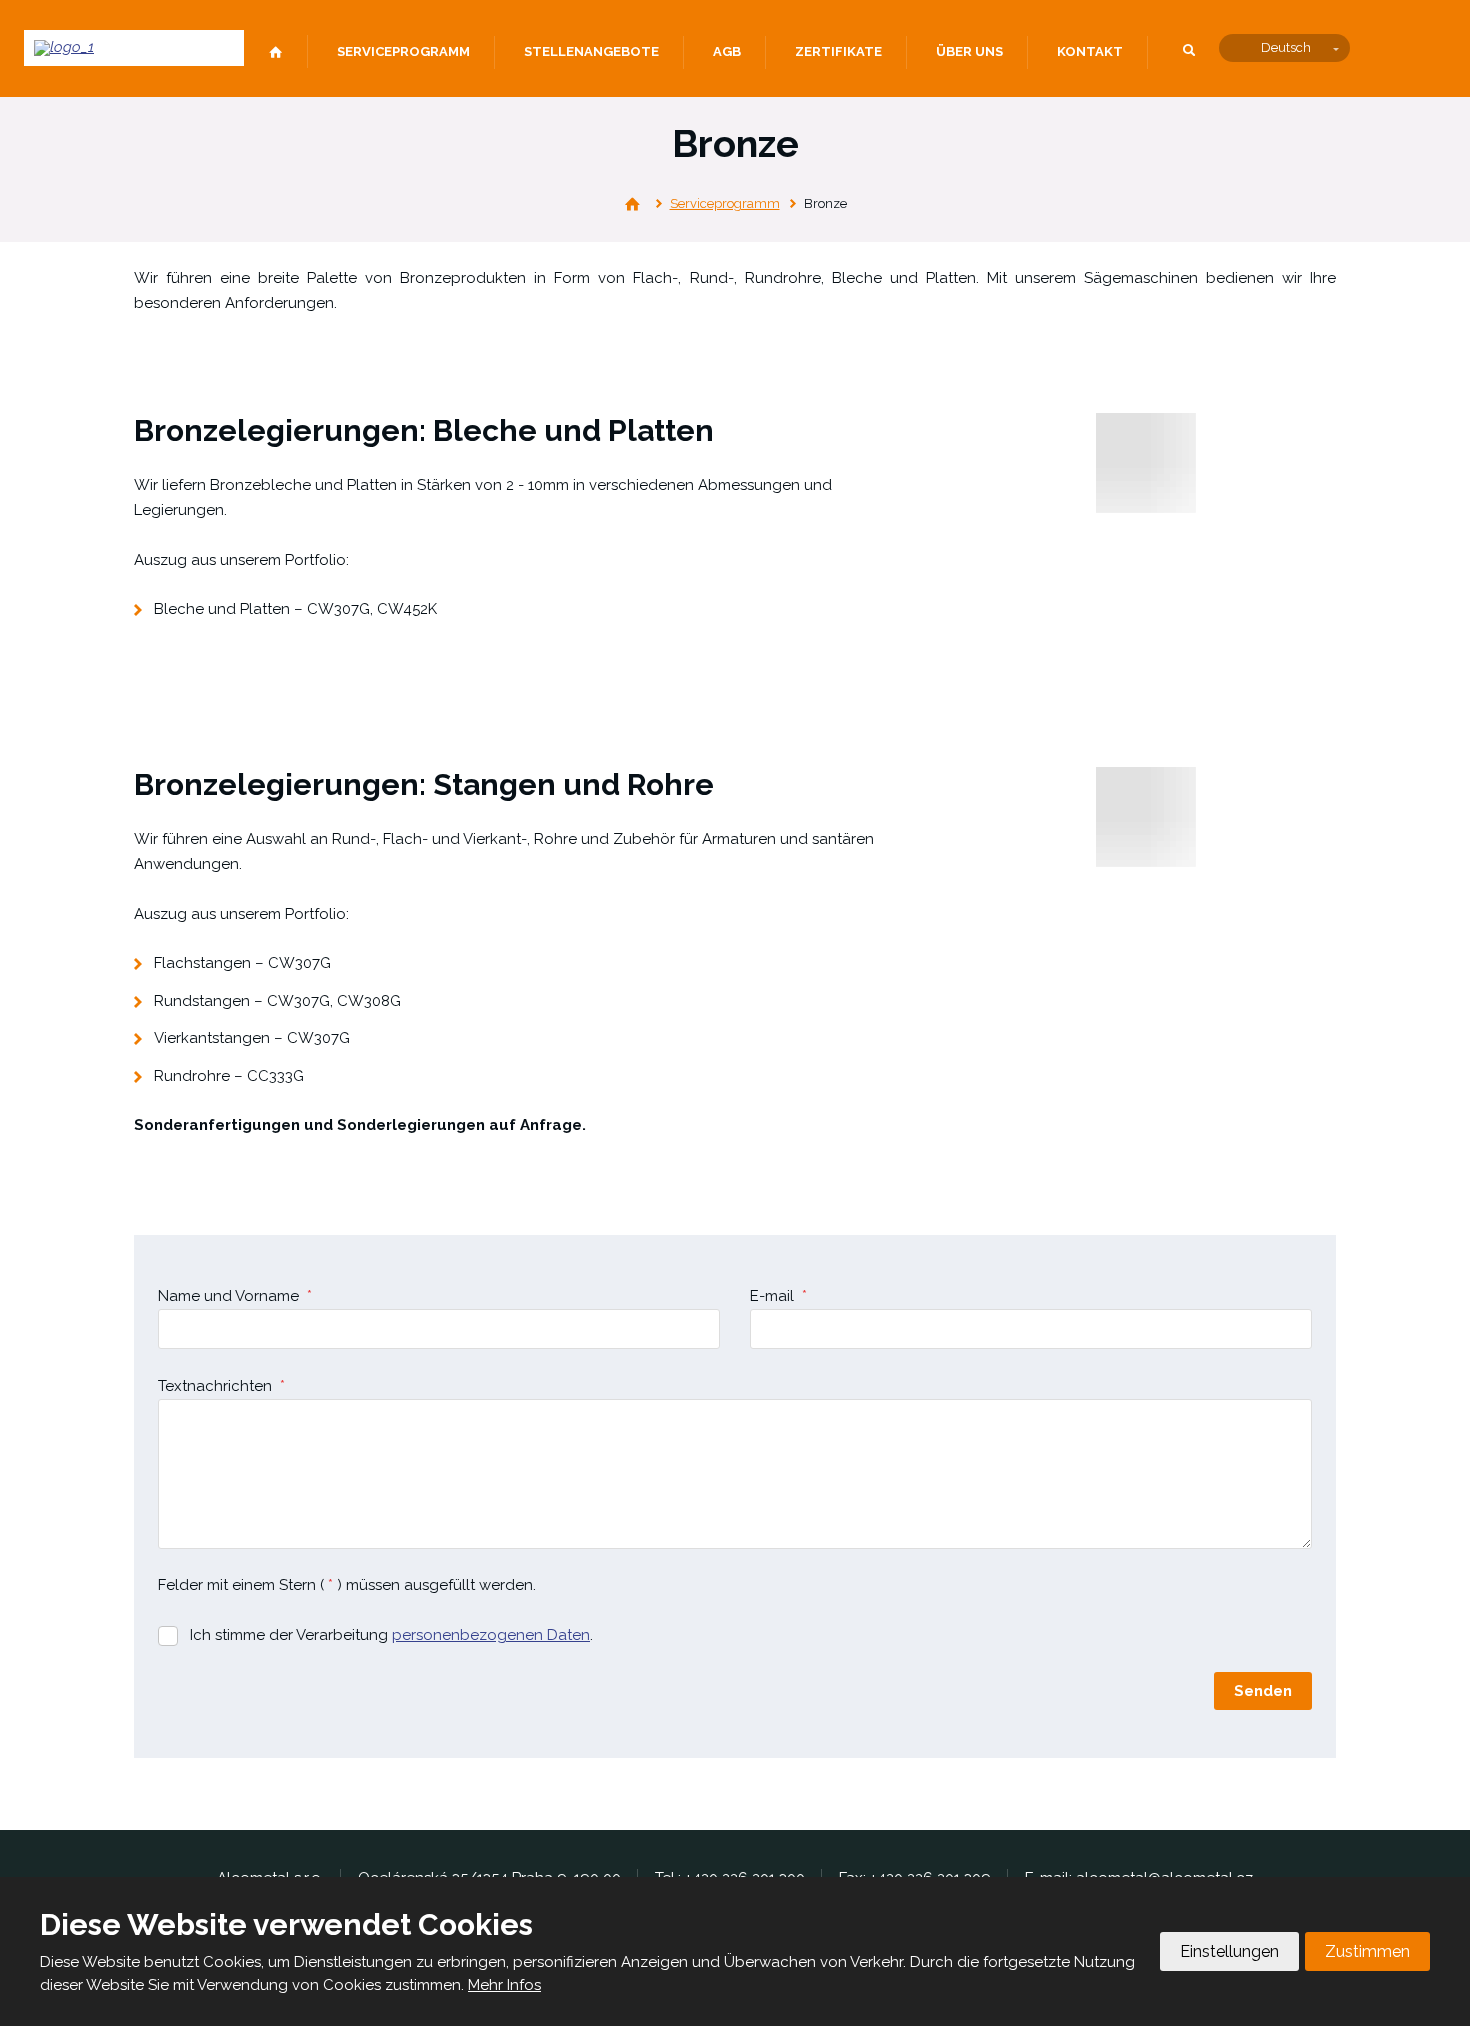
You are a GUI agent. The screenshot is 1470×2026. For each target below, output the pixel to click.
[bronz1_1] (1146, 463)
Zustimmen (1367, 1951)
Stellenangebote (591, 51)
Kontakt (1090, 51)
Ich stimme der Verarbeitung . (391, 1635)
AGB (727, 51)
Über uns (969, 51)
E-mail (778, 1296)
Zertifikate (838, 51)
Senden (1263, 1691)
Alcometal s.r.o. (276, 53)
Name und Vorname (235, 1296)
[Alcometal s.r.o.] (632, 204)
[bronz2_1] (1146, 817)
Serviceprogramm (403, 51)
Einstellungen (1229, 1951)
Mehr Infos (504, 1985)
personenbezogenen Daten (491, 1635)
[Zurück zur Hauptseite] (134, 48)
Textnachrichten (221, 1386)
